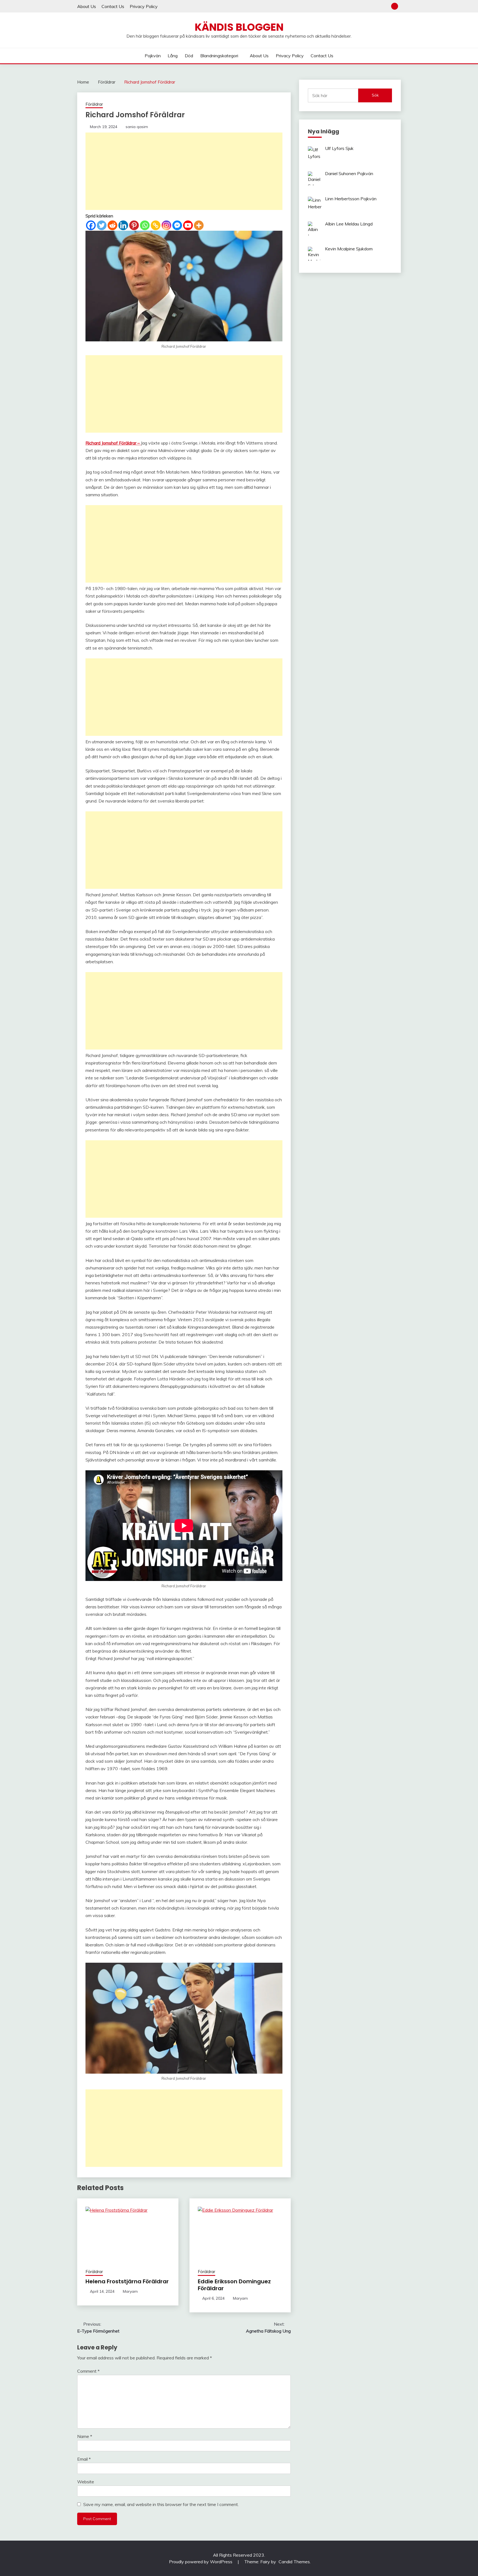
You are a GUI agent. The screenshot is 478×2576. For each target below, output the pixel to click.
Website (86, 2482)
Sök (375, 95)
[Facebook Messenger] (177, 225)
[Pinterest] (134, 225)
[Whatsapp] (145, 225)
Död (189, 56)
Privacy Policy (144, 6)
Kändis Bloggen (239, 27)
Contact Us (113, 6)
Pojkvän (153, 56)
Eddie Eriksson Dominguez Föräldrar (234, 2285)
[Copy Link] (156, 225)
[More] (199, 225)
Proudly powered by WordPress (201, 2562)
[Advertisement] (184, 171)
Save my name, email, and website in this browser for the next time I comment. (161, 2504)
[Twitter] (102, 225)
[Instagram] (166, 225)
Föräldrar (94, 104)
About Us (87, 6)
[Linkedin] (123, 225)
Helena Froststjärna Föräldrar (127, 2281)
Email (84, 2459)
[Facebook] (91, 225)
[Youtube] (188, 225)
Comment (88, 2371)
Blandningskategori (219, 56)
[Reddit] (112, 225)
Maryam (130, 2291)
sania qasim (137, 127)
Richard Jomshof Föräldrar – (113, 443)
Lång (173, 56)
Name (85, 2436)
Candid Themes (294, 2562)
